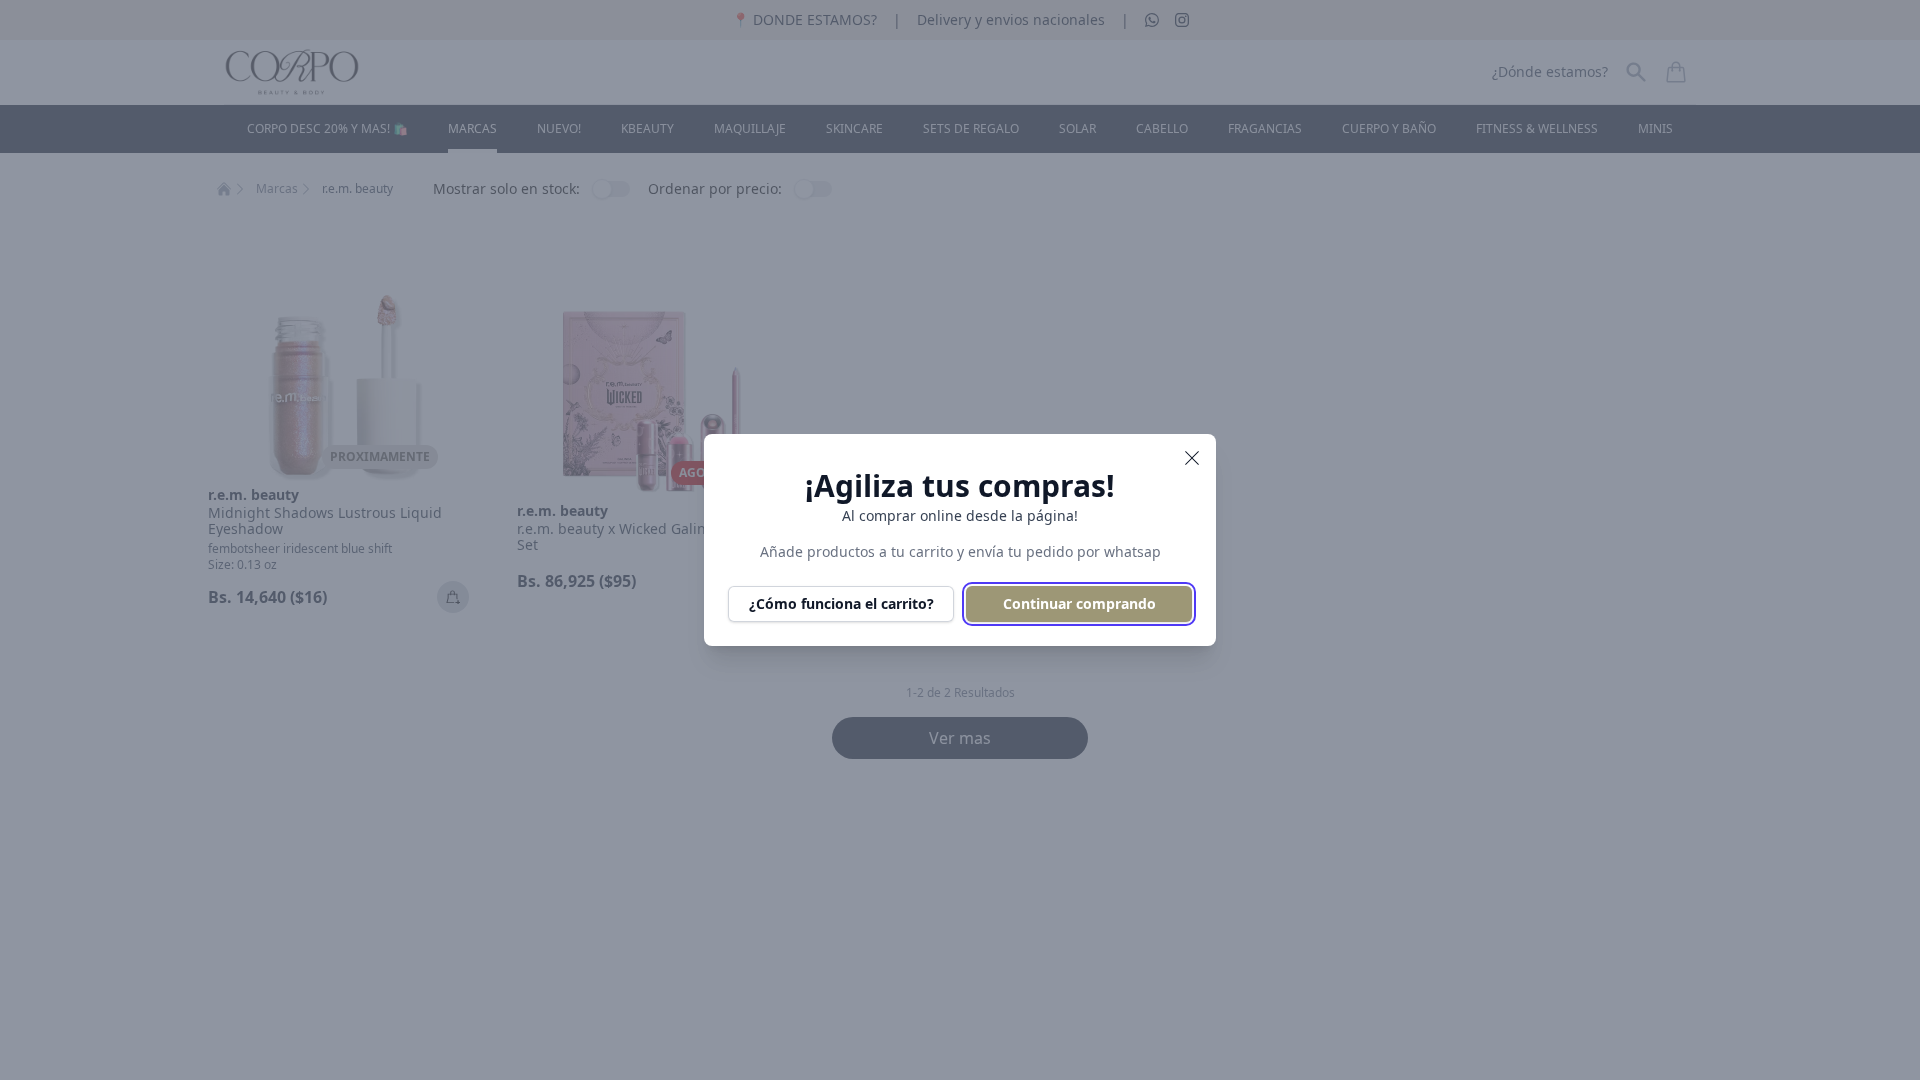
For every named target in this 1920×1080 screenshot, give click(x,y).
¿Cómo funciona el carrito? (841, 603)
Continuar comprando (1079, 603)
